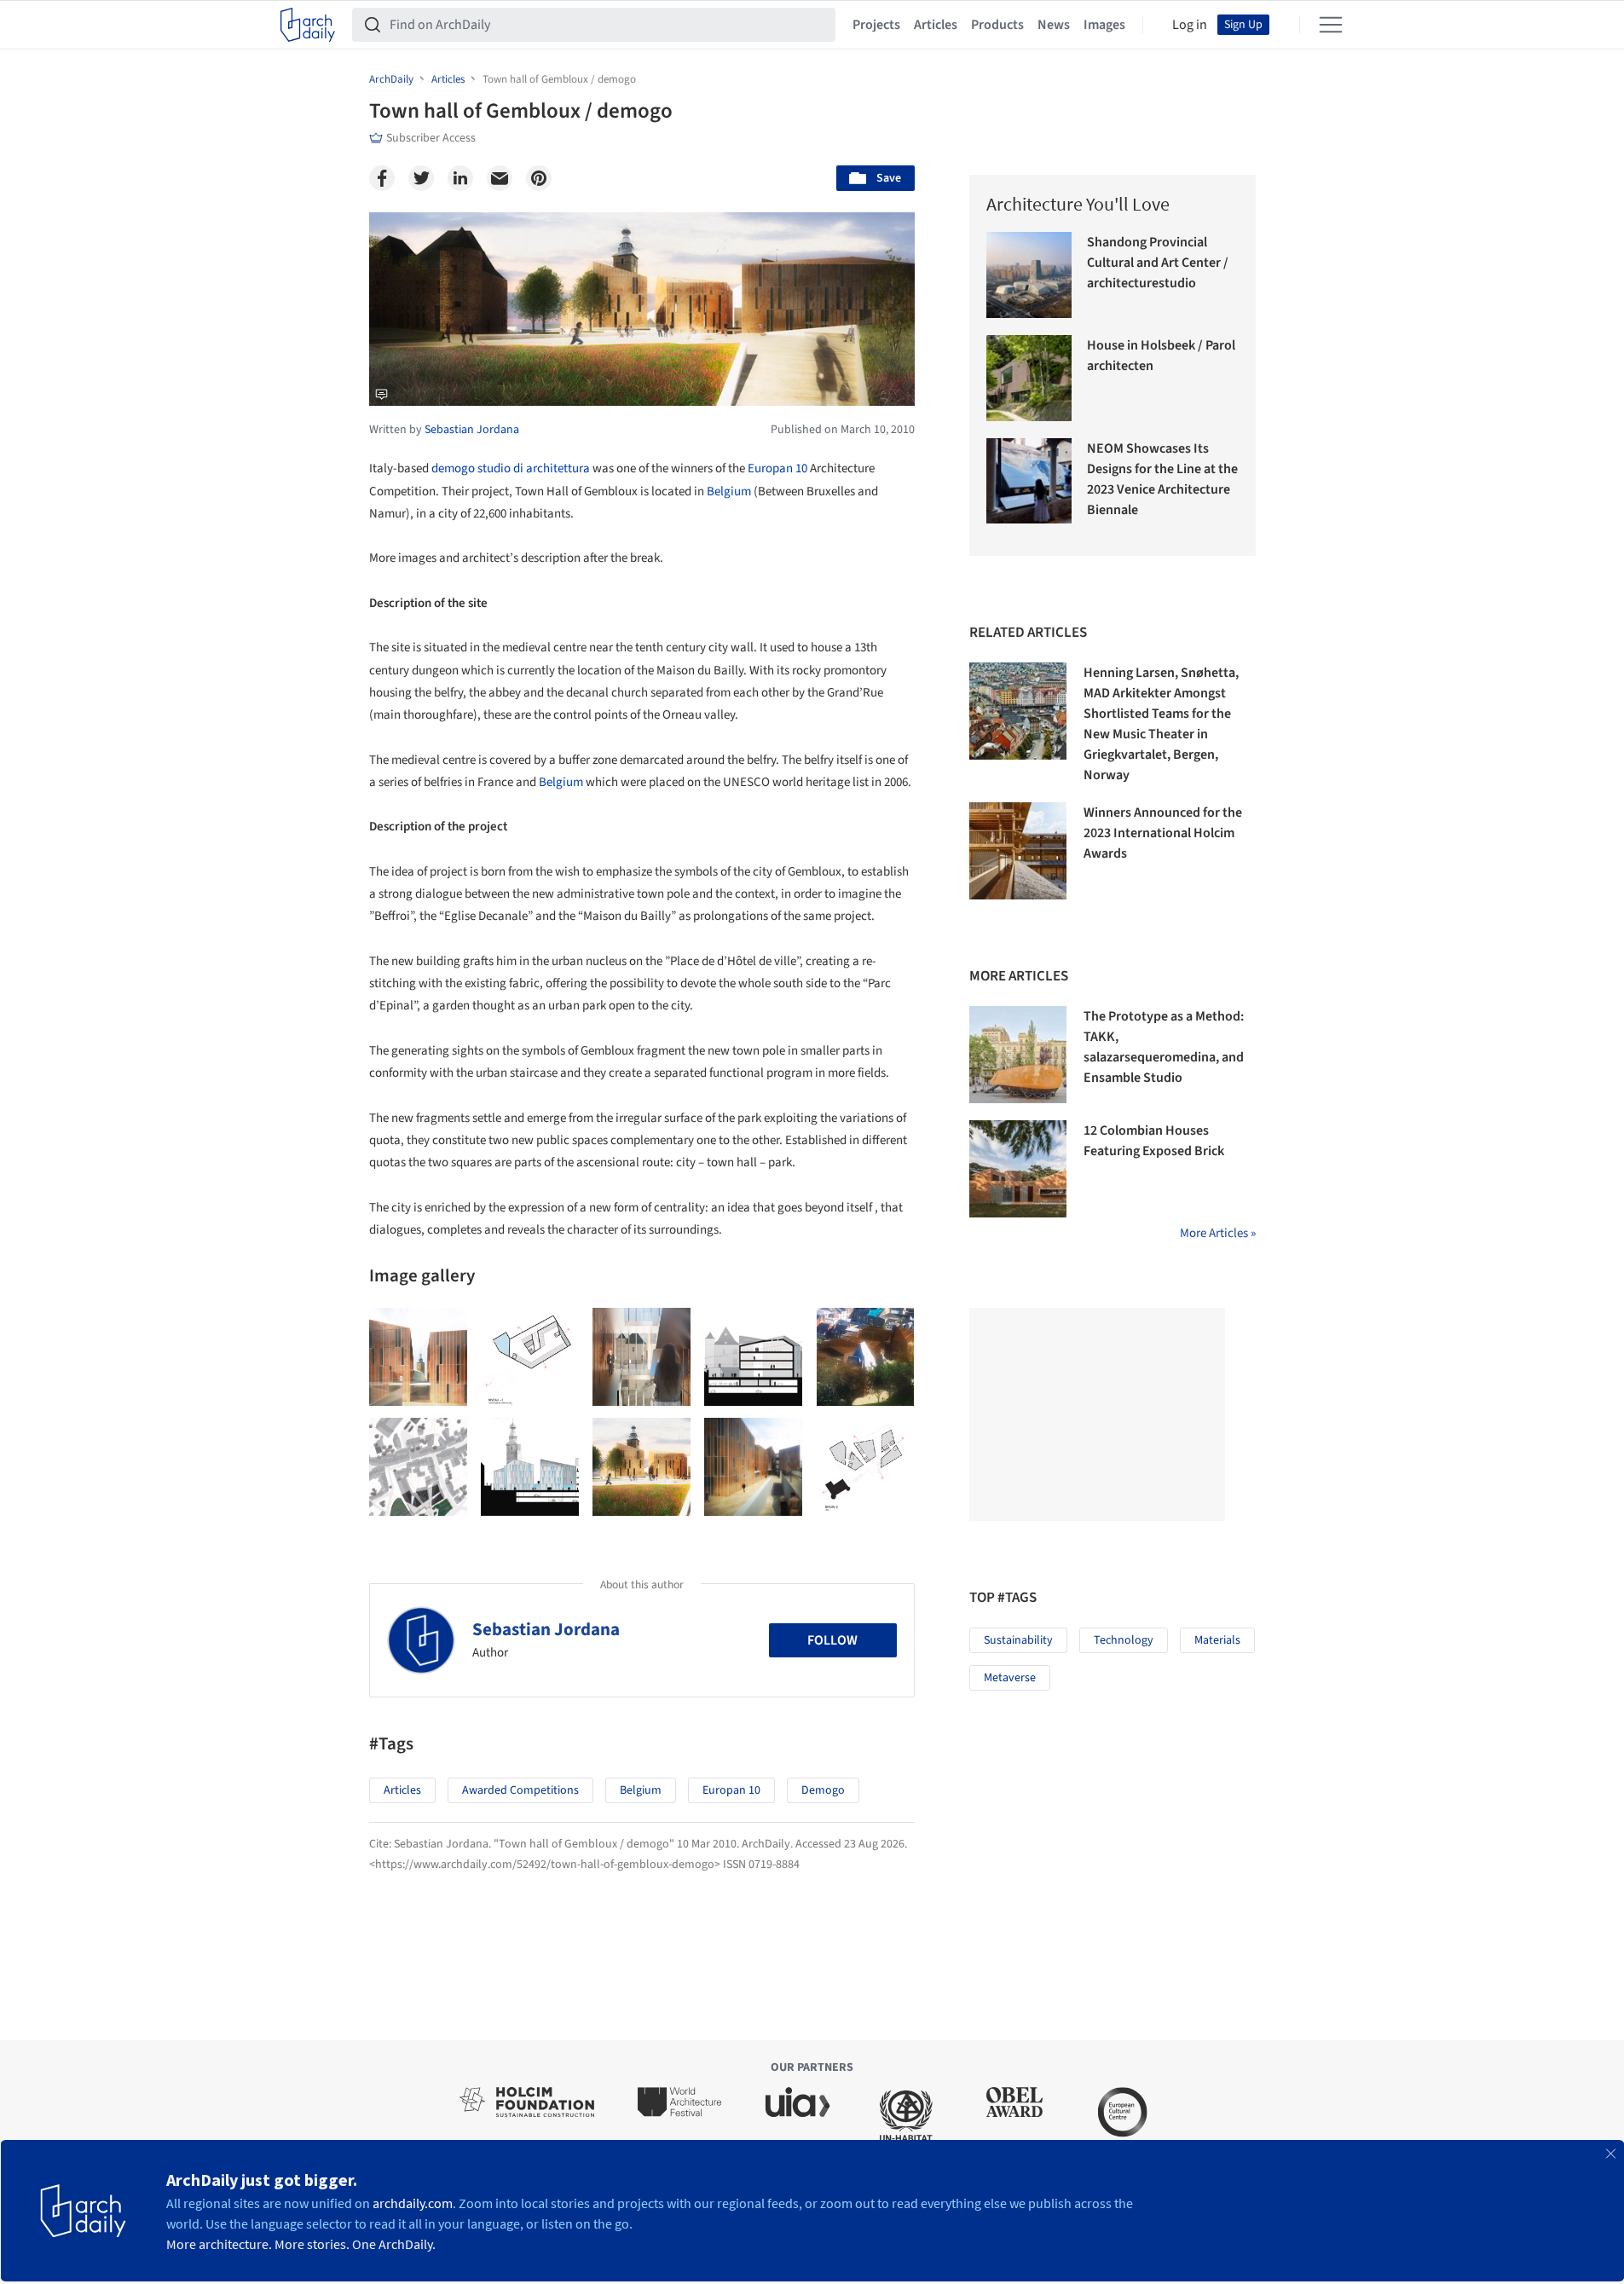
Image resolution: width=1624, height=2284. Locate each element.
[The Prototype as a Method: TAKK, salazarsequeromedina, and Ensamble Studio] (1018, 1055)
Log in (1190, 25)
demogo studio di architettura (511, 468)
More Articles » (1218, 1233)
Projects (876, 25)
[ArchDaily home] (308, 25)
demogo (823, 1790)
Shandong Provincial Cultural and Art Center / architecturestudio (1158, 263)
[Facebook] (382, 178)
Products (997, 25)
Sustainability (1018, 1640)
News (1054, 25)
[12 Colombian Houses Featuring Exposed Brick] (1018, 1169)
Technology (1124, 1640)
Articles (936, 25)
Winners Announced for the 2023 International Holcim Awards (1163, 833)
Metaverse (1010, 1678)
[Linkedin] (460, 178)
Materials (1217, 1640)
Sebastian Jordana (546, 1629)
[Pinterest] (539, 178)
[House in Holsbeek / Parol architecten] (1029, 378)
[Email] (500, 178)
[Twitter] (421, 178)
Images (1104, 25)
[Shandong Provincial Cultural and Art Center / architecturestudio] (1029, 275)
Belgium (729, 491)
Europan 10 (777, 468)
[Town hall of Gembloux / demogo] (418, 1357)
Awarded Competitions (520, 1790)
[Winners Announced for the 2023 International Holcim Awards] (1018, 851)
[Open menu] (1331, 25)
